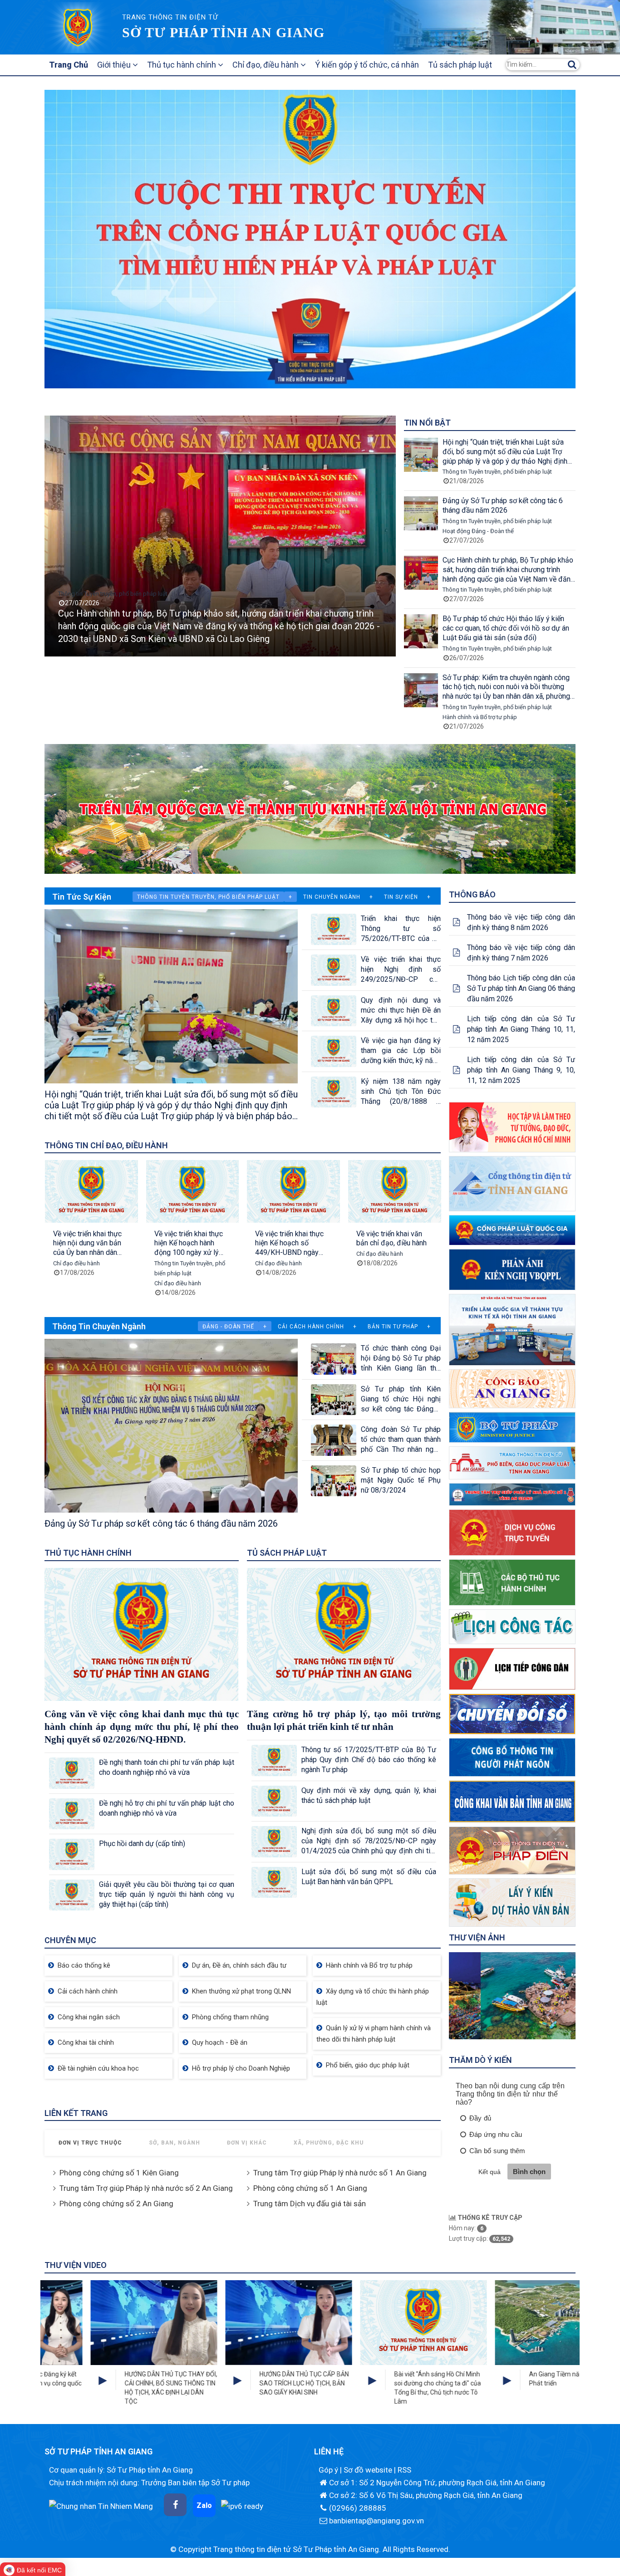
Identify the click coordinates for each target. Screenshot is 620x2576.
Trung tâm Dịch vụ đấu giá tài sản (310, 2204)
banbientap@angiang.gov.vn (376, 2521)
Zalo (204, 2505)
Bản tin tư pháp (393, 1327)
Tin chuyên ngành (332, 897)
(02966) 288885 (358, 2508)
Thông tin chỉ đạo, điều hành (106, 1145)
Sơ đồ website (369, 2470)
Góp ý (329, 2470)
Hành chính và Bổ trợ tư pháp (480, 717)
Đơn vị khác (247, 2143)
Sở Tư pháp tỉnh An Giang (223, 32)
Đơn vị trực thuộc (90, 2143)
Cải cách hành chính (311, 1327)
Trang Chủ (69, 65)
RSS (404, 2470)
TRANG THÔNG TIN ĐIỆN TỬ (170, 17)
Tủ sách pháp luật (460, 65)
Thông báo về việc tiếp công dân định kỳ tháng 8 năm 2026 (521, 922)
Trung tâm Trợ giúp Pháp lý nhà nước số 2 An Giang (146, 2188)
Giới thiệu (115, 65)
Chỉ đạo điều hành (125, 1283)
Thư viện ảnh (477, 1937)
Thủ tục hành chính (182, 65)
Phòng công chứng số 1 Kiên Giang (119, 2173)
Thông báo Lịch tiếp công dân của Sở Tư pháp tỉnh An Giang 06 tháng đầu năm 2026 (521, 988)
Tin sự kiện (401, 897)
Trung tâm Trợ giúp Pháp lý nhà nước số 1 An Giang (340, 2173)
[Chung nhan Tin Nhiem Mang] (101, 2505)
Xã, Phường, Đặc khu (329, 2143)
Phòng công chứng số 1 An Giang (310, 2188)
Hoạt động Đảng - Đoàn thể (478, 531)
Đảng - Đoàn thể (228, 1327)
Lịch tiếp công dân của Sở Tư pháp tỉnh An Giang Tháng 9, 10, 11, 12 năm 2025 (521, 1070)
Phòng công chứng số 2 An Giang (116, 2204)
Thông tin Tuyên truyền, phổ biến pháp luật (113, 606)
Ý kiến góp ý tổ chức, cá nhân (367, 65)
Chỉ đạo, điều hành (266, 65)
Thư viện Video (76, 2265)
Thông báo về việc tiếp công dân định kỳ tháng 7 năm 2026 (521, 953)
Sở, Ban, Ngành (175, 2143)
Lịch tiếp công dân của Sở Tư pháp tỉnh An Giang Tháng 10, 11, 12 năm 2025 (521, 1029)
